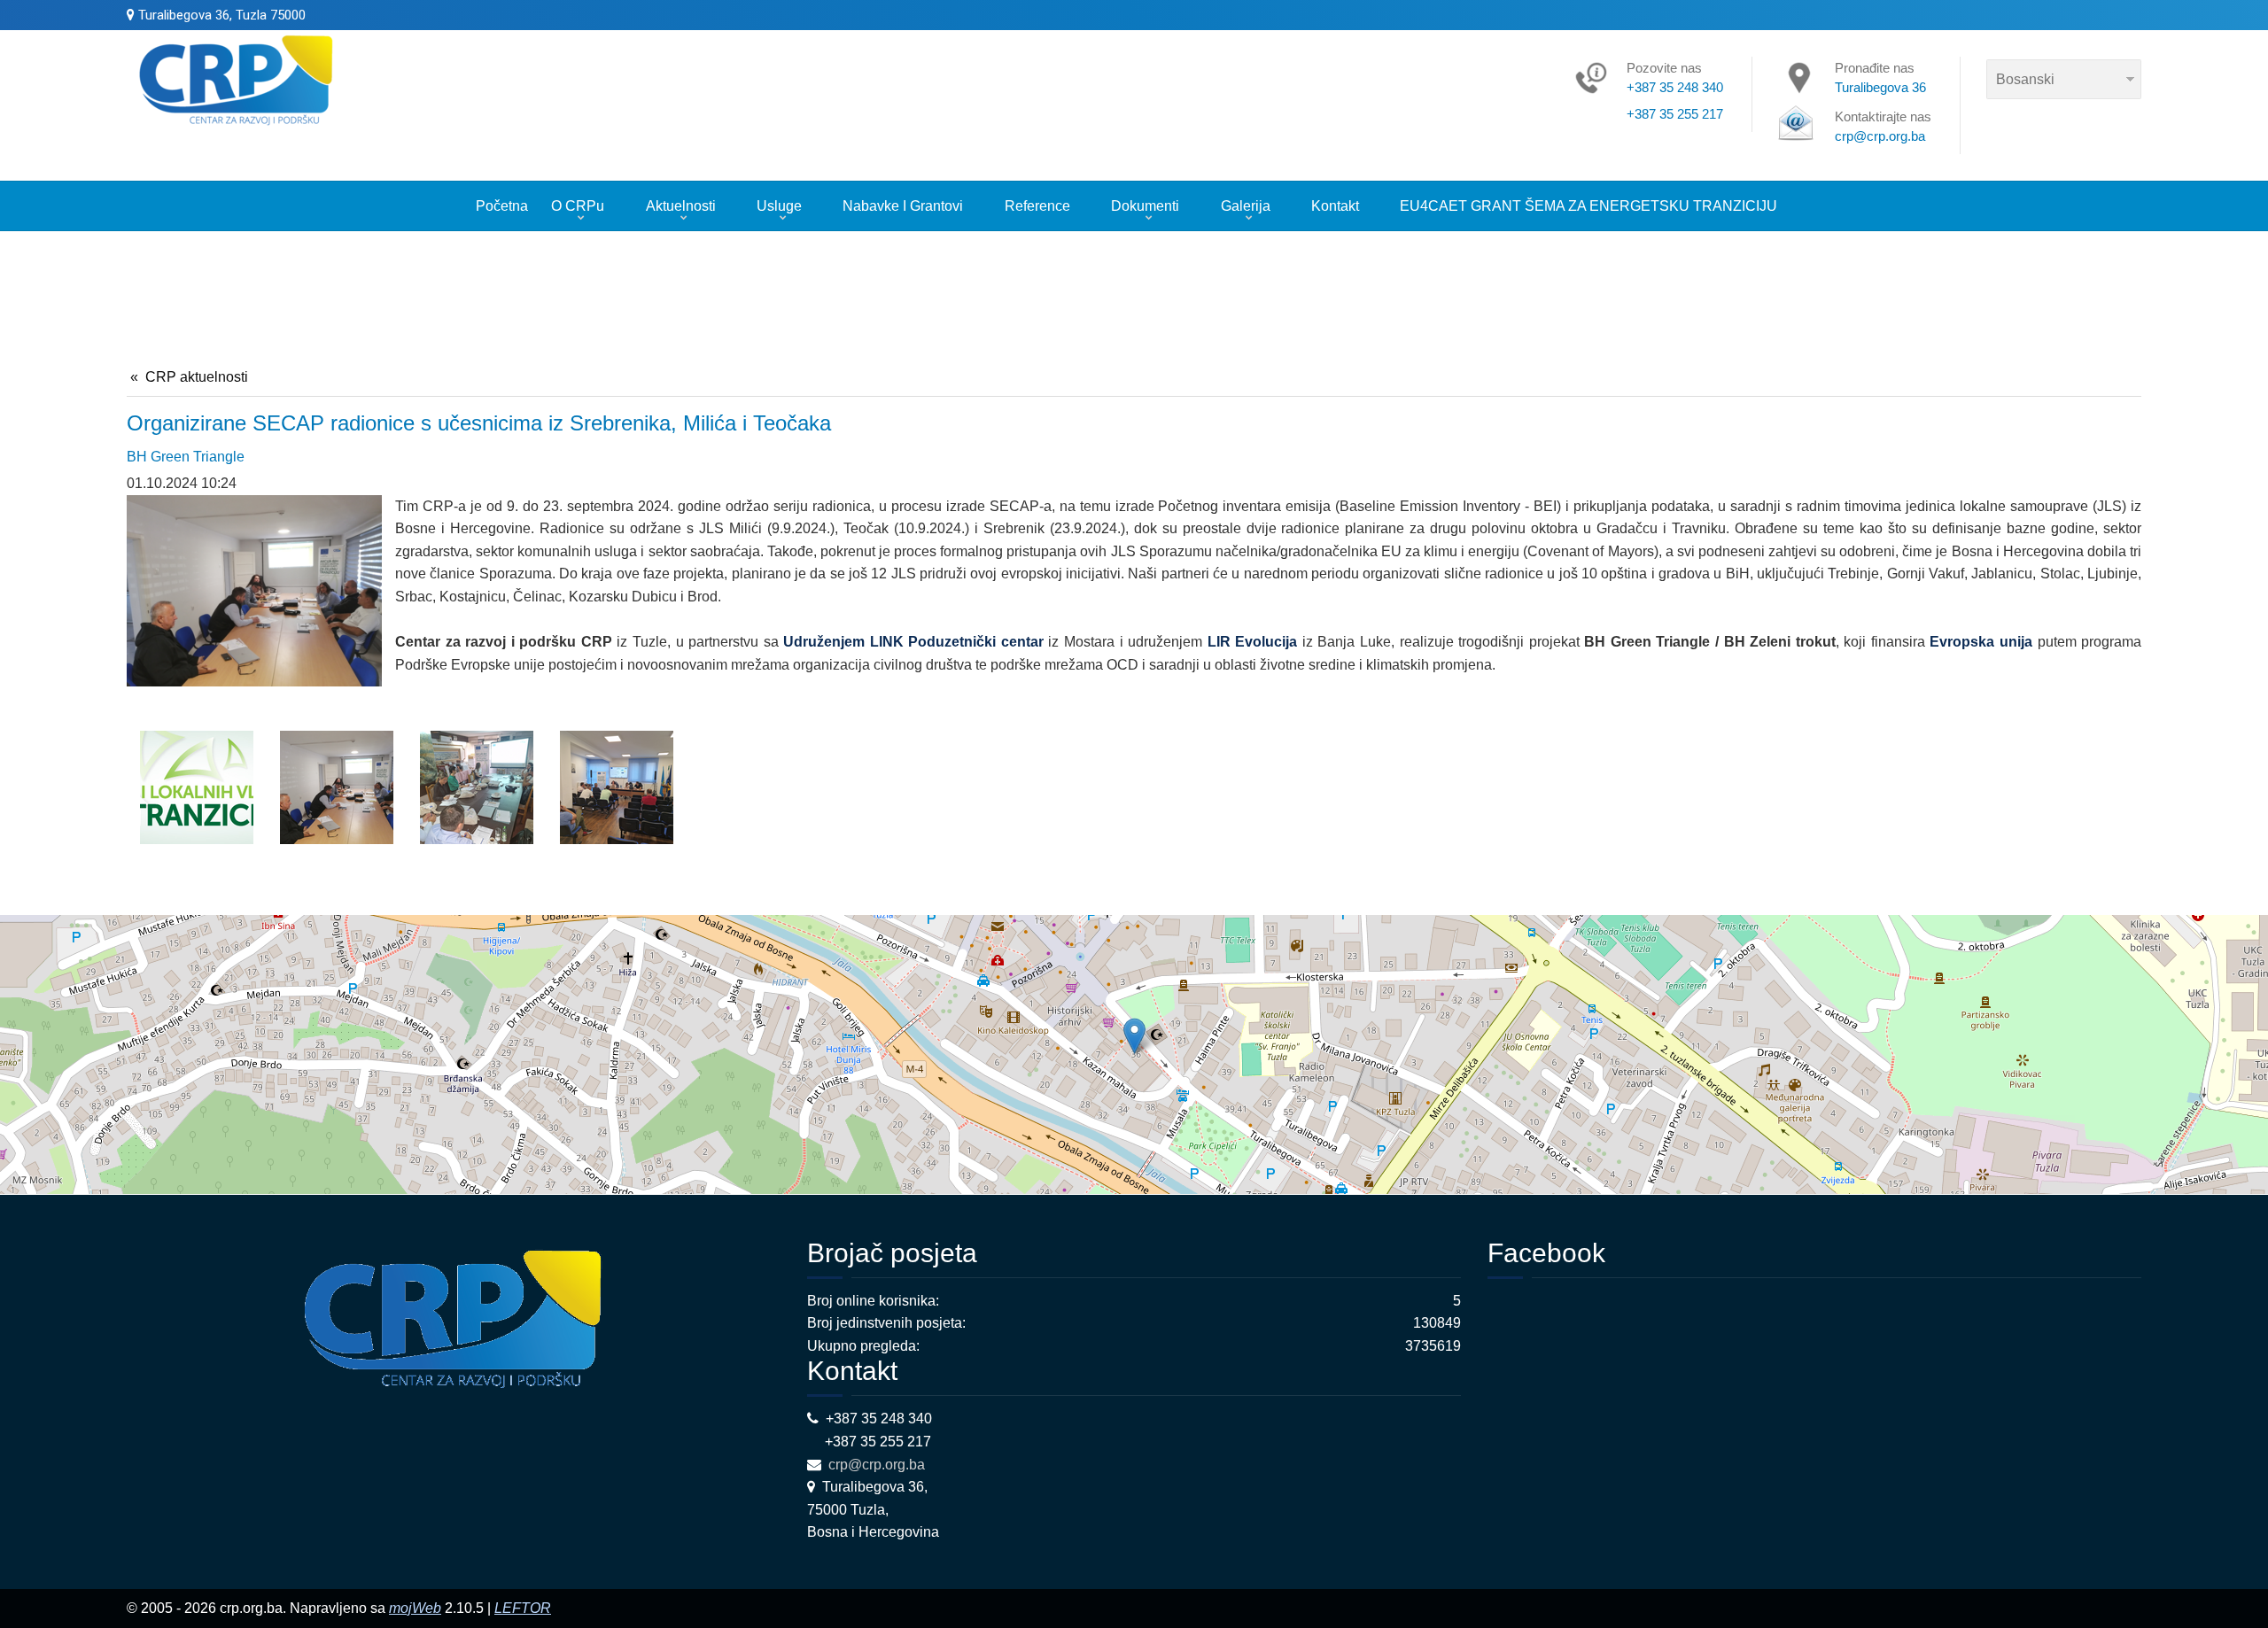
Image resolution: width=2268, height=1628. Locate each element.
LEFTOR (523, 1608)
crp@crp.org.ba (878, 1465)
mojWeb (415, 1608)
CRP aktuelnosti (197, 377)
